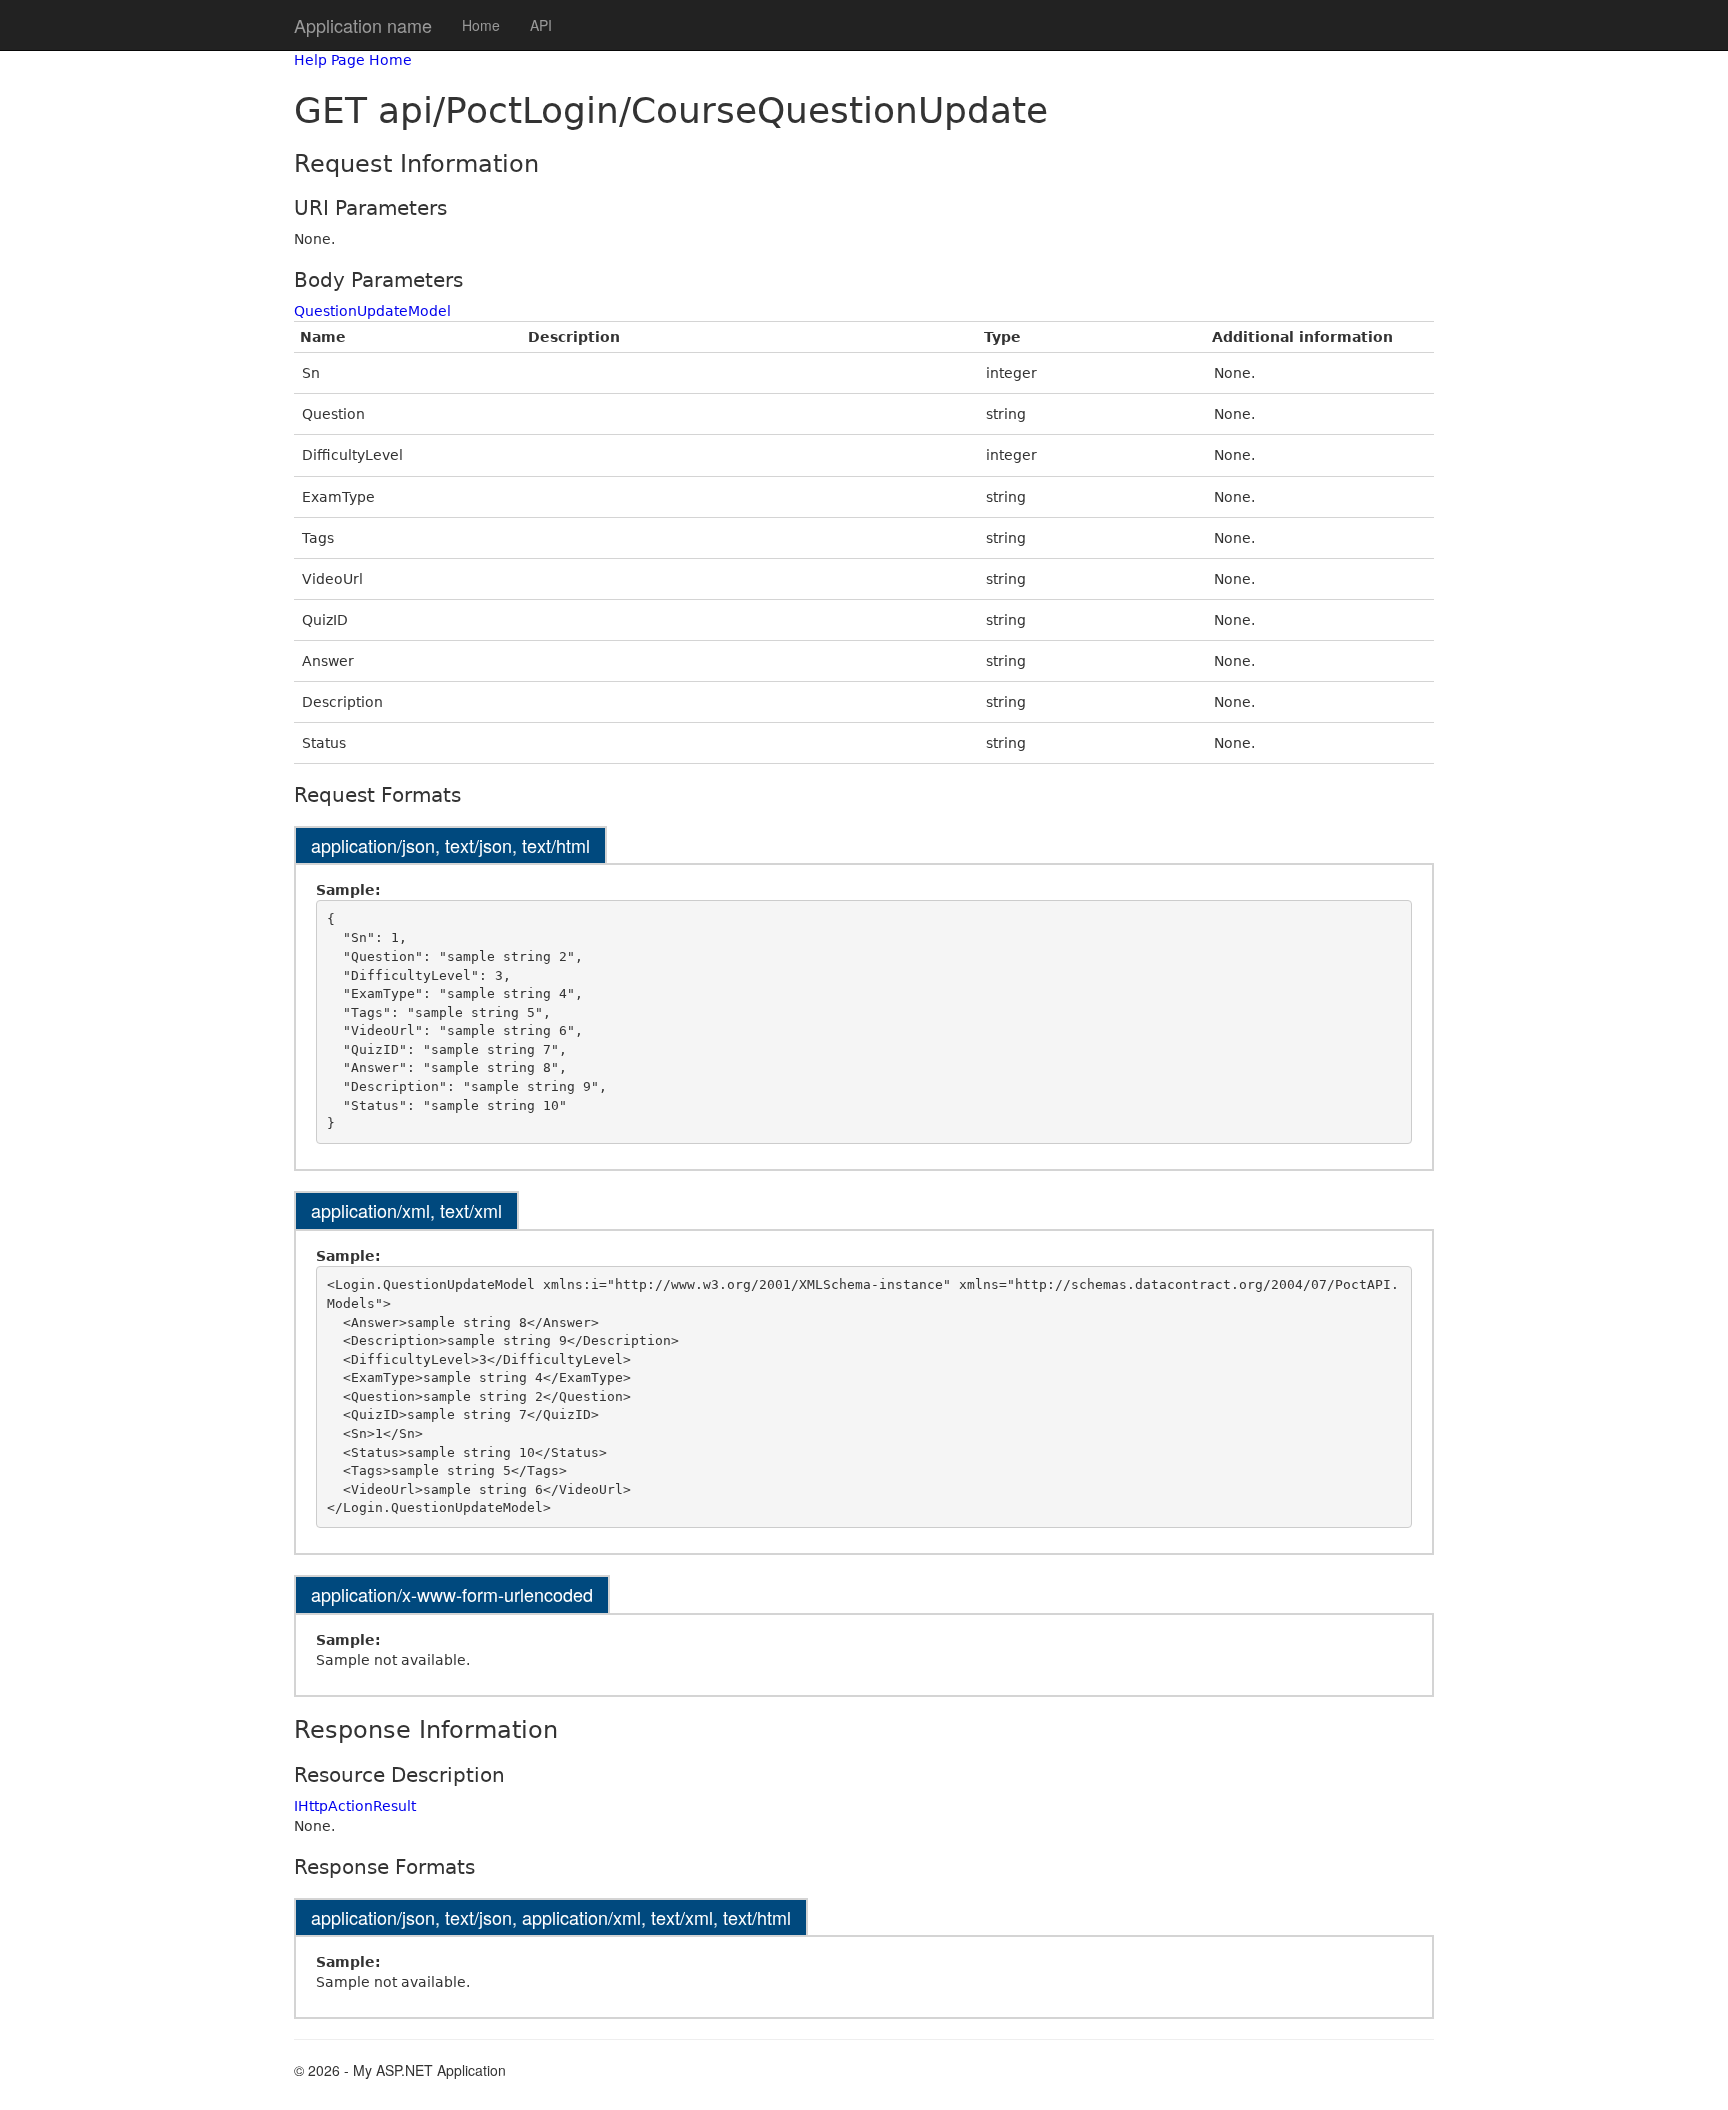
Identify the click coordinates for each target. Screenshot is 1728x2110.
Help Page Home (353, 60)
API (541, 25)
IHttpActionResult (355, 1806)
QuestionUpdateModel (372, 311)
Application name (363, 25)
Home (481, 25)
